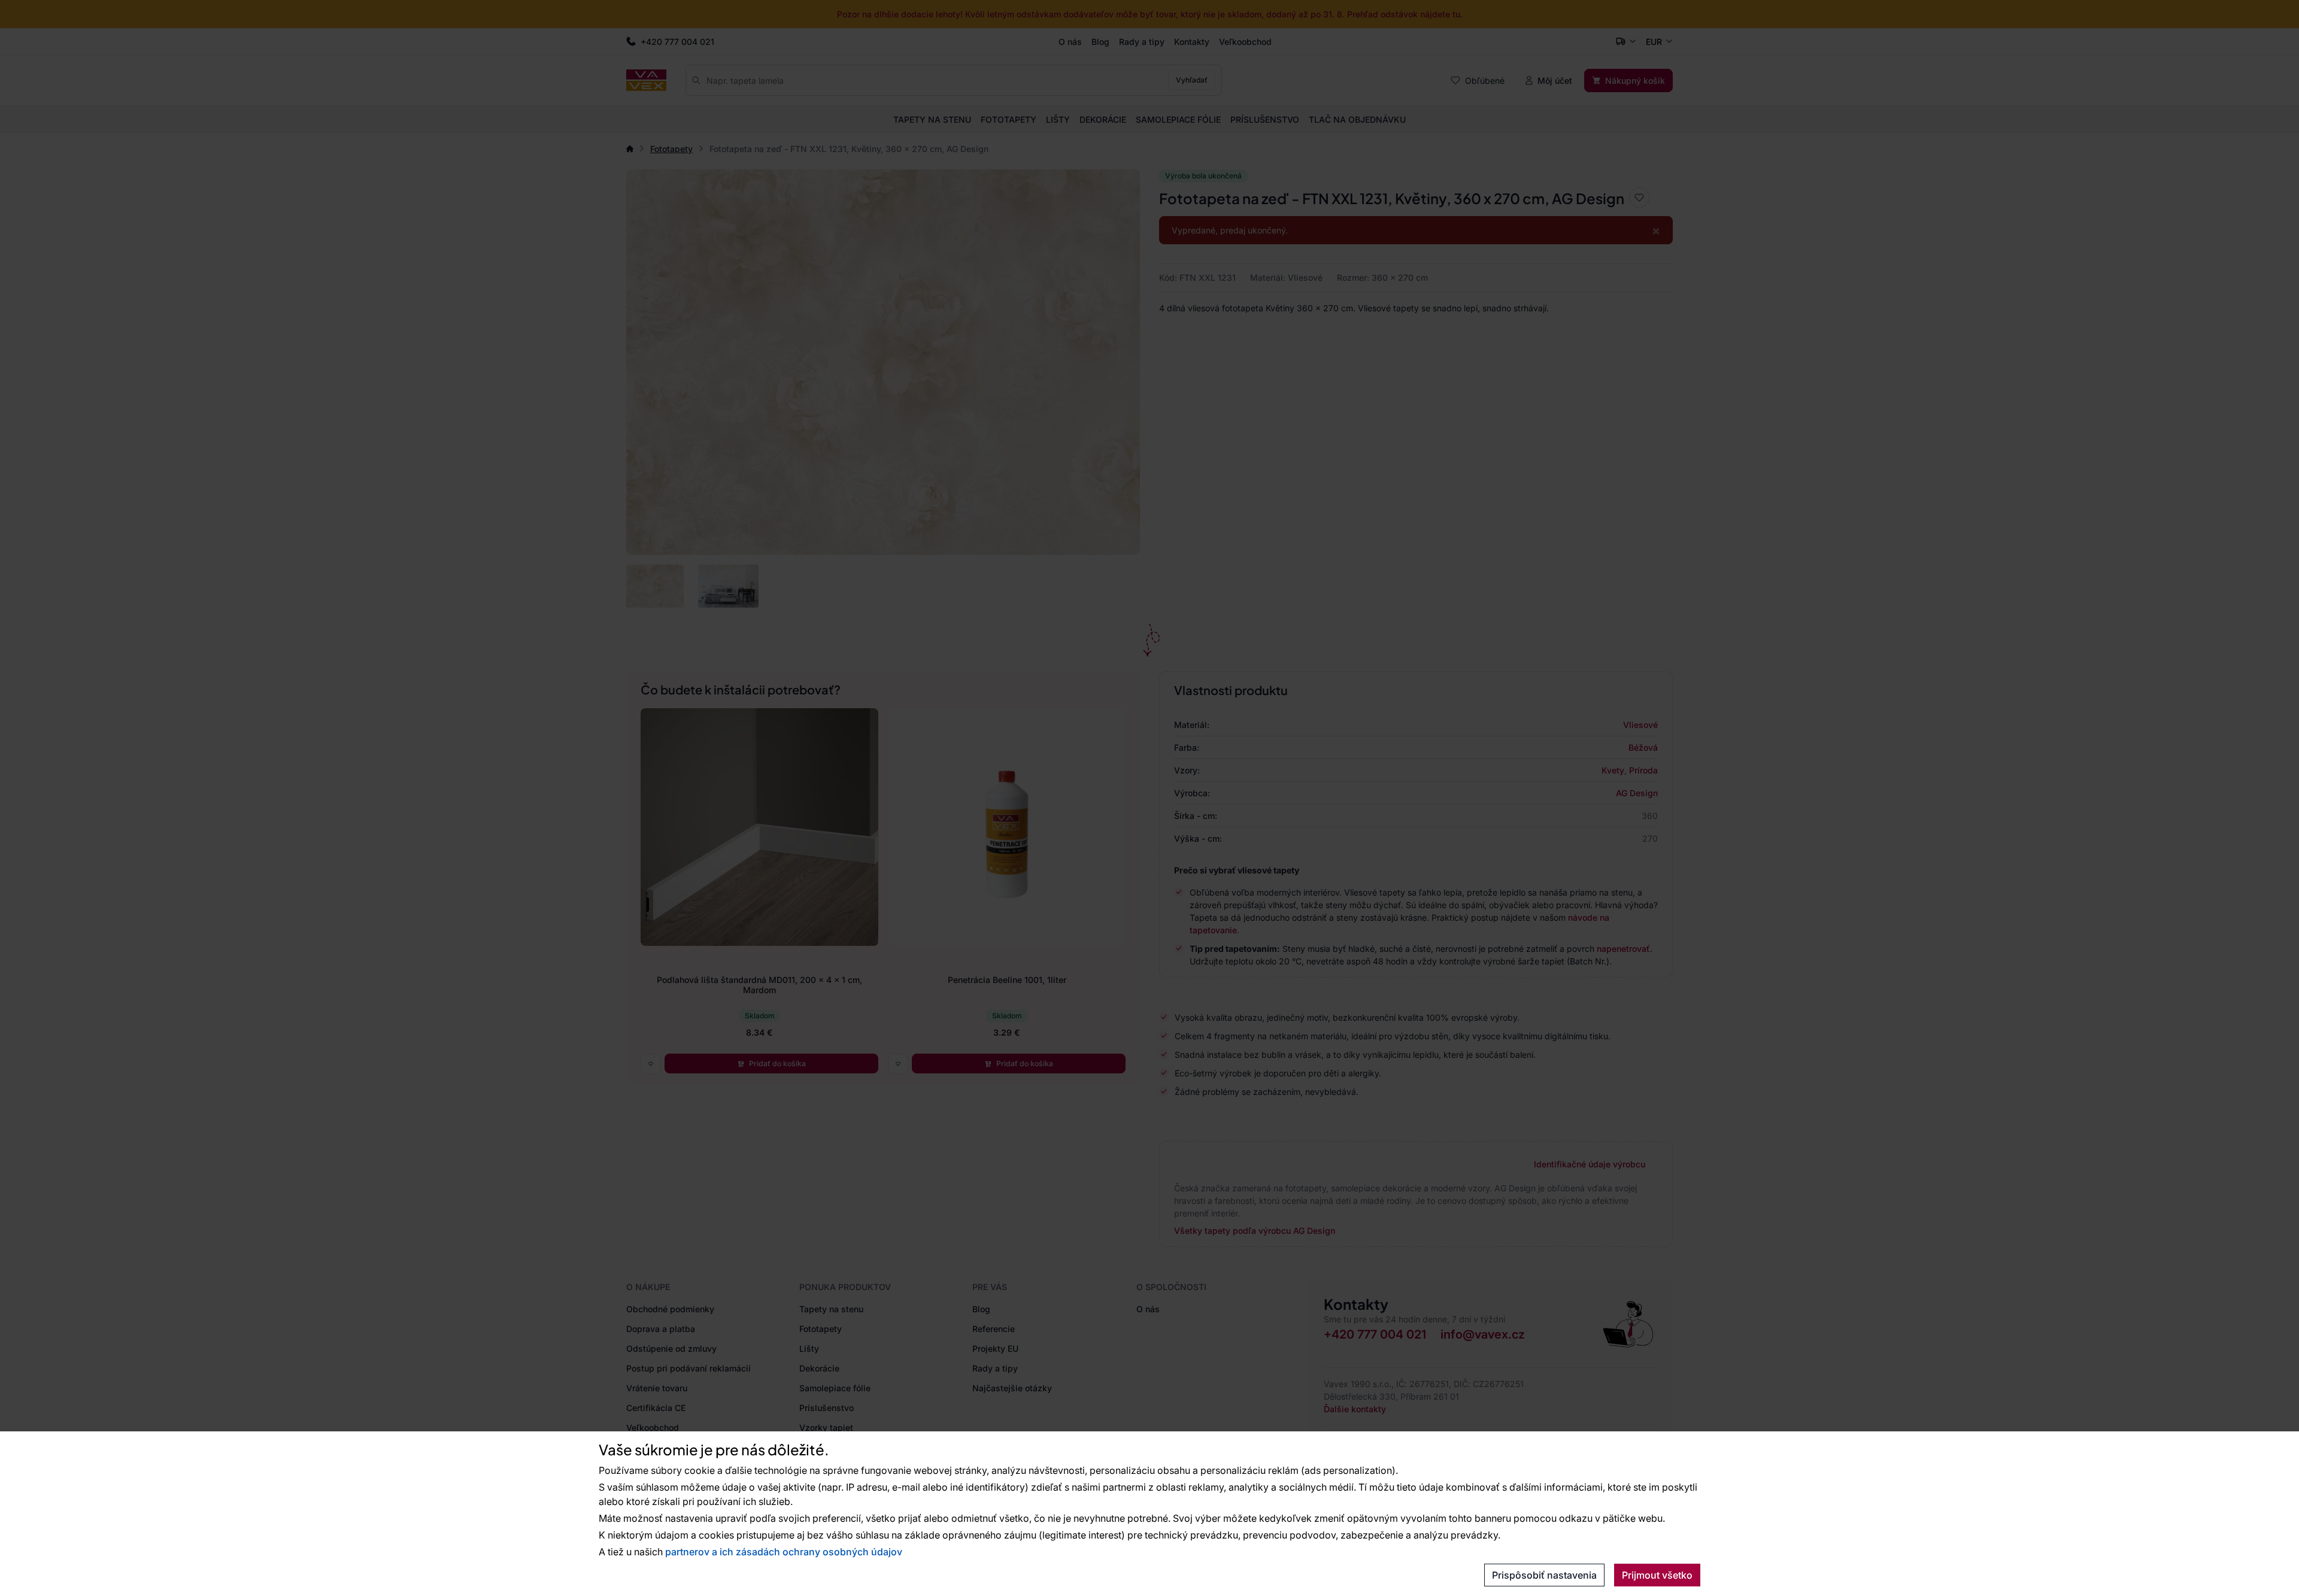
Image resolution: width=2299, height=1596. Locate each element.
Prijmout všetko (1657, 1575)
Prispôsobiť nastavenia (1544, 1575)
